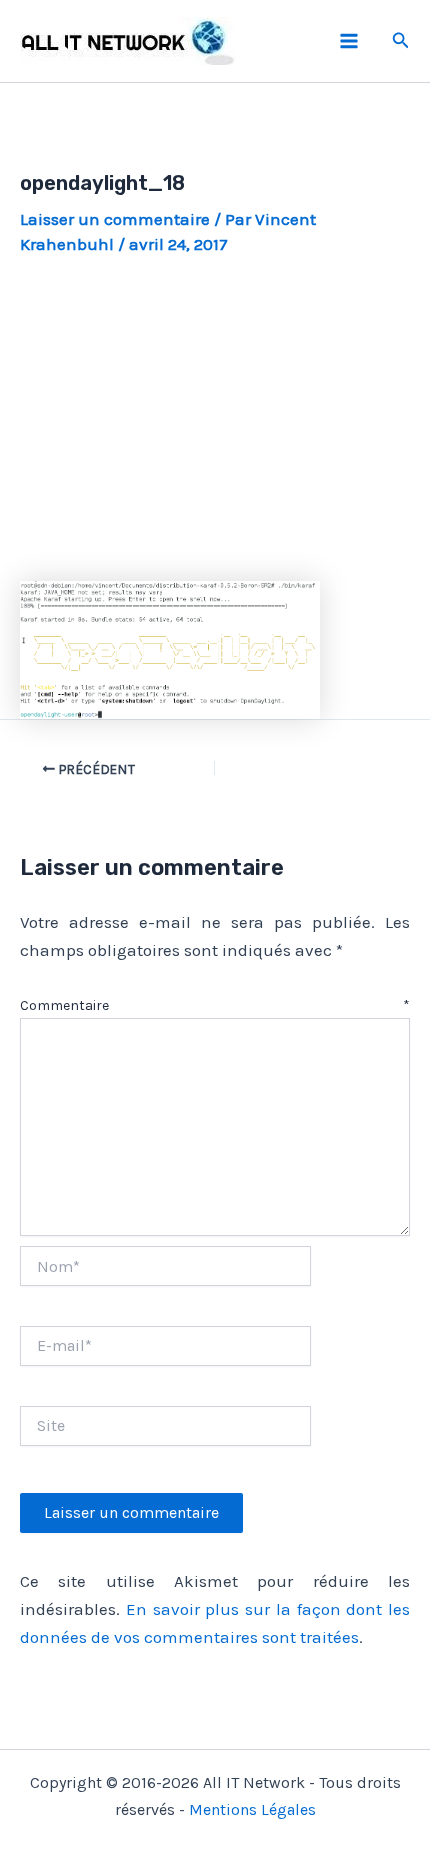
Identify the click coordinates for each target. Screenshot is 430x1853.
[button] (401, 41)
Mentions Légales (252, 1809)
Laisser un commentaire (115, 219)
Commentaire (215, 1005)
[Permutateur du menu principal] (349, 41)
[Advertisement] (215, 418)
